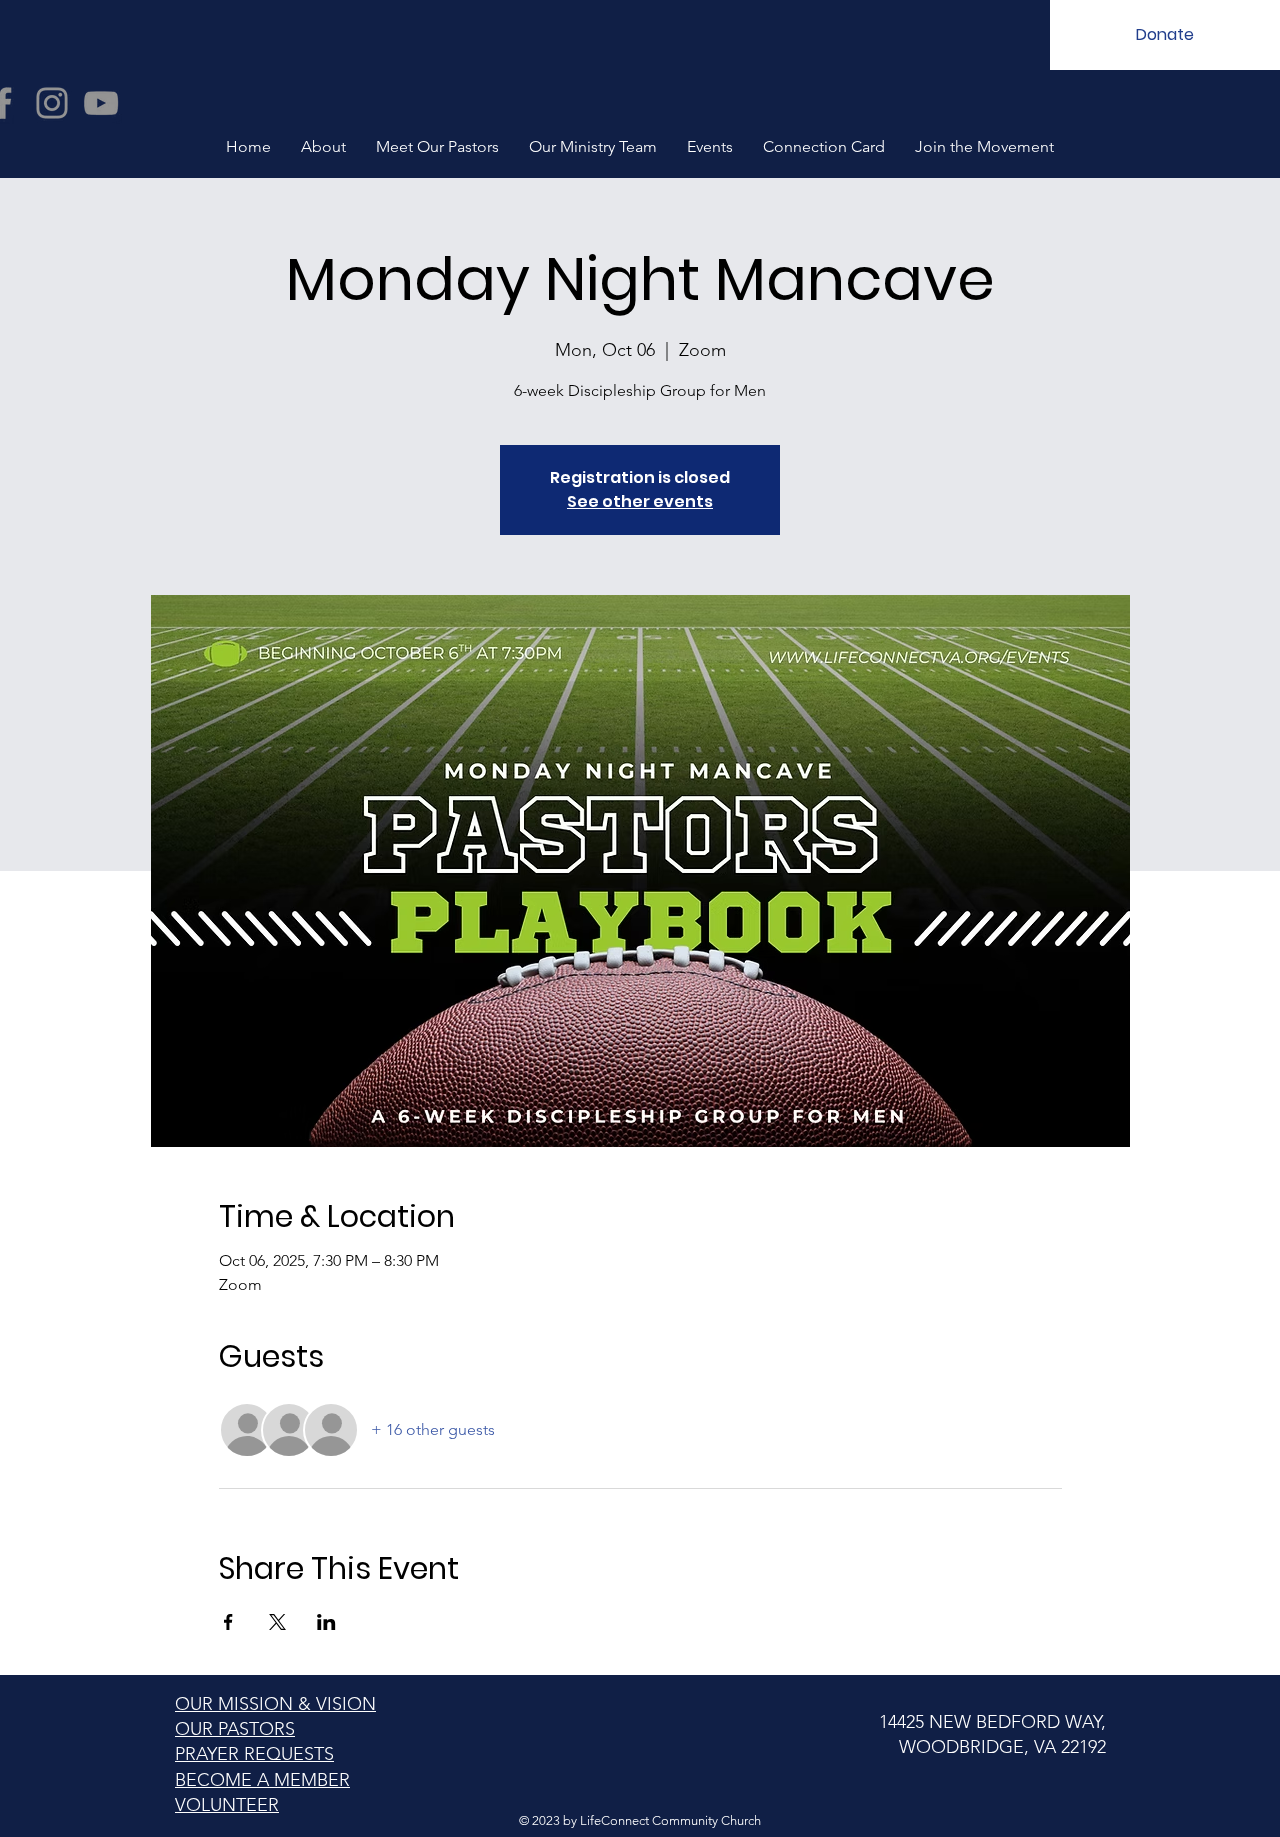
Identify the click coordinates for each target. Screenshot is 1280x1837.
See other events (640, 501)
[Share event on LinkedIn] (326, 1622)
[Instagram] (52, 103)
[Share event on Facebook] (228, 1622)
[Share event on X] (277, 1622)
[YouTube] (101, 103)
